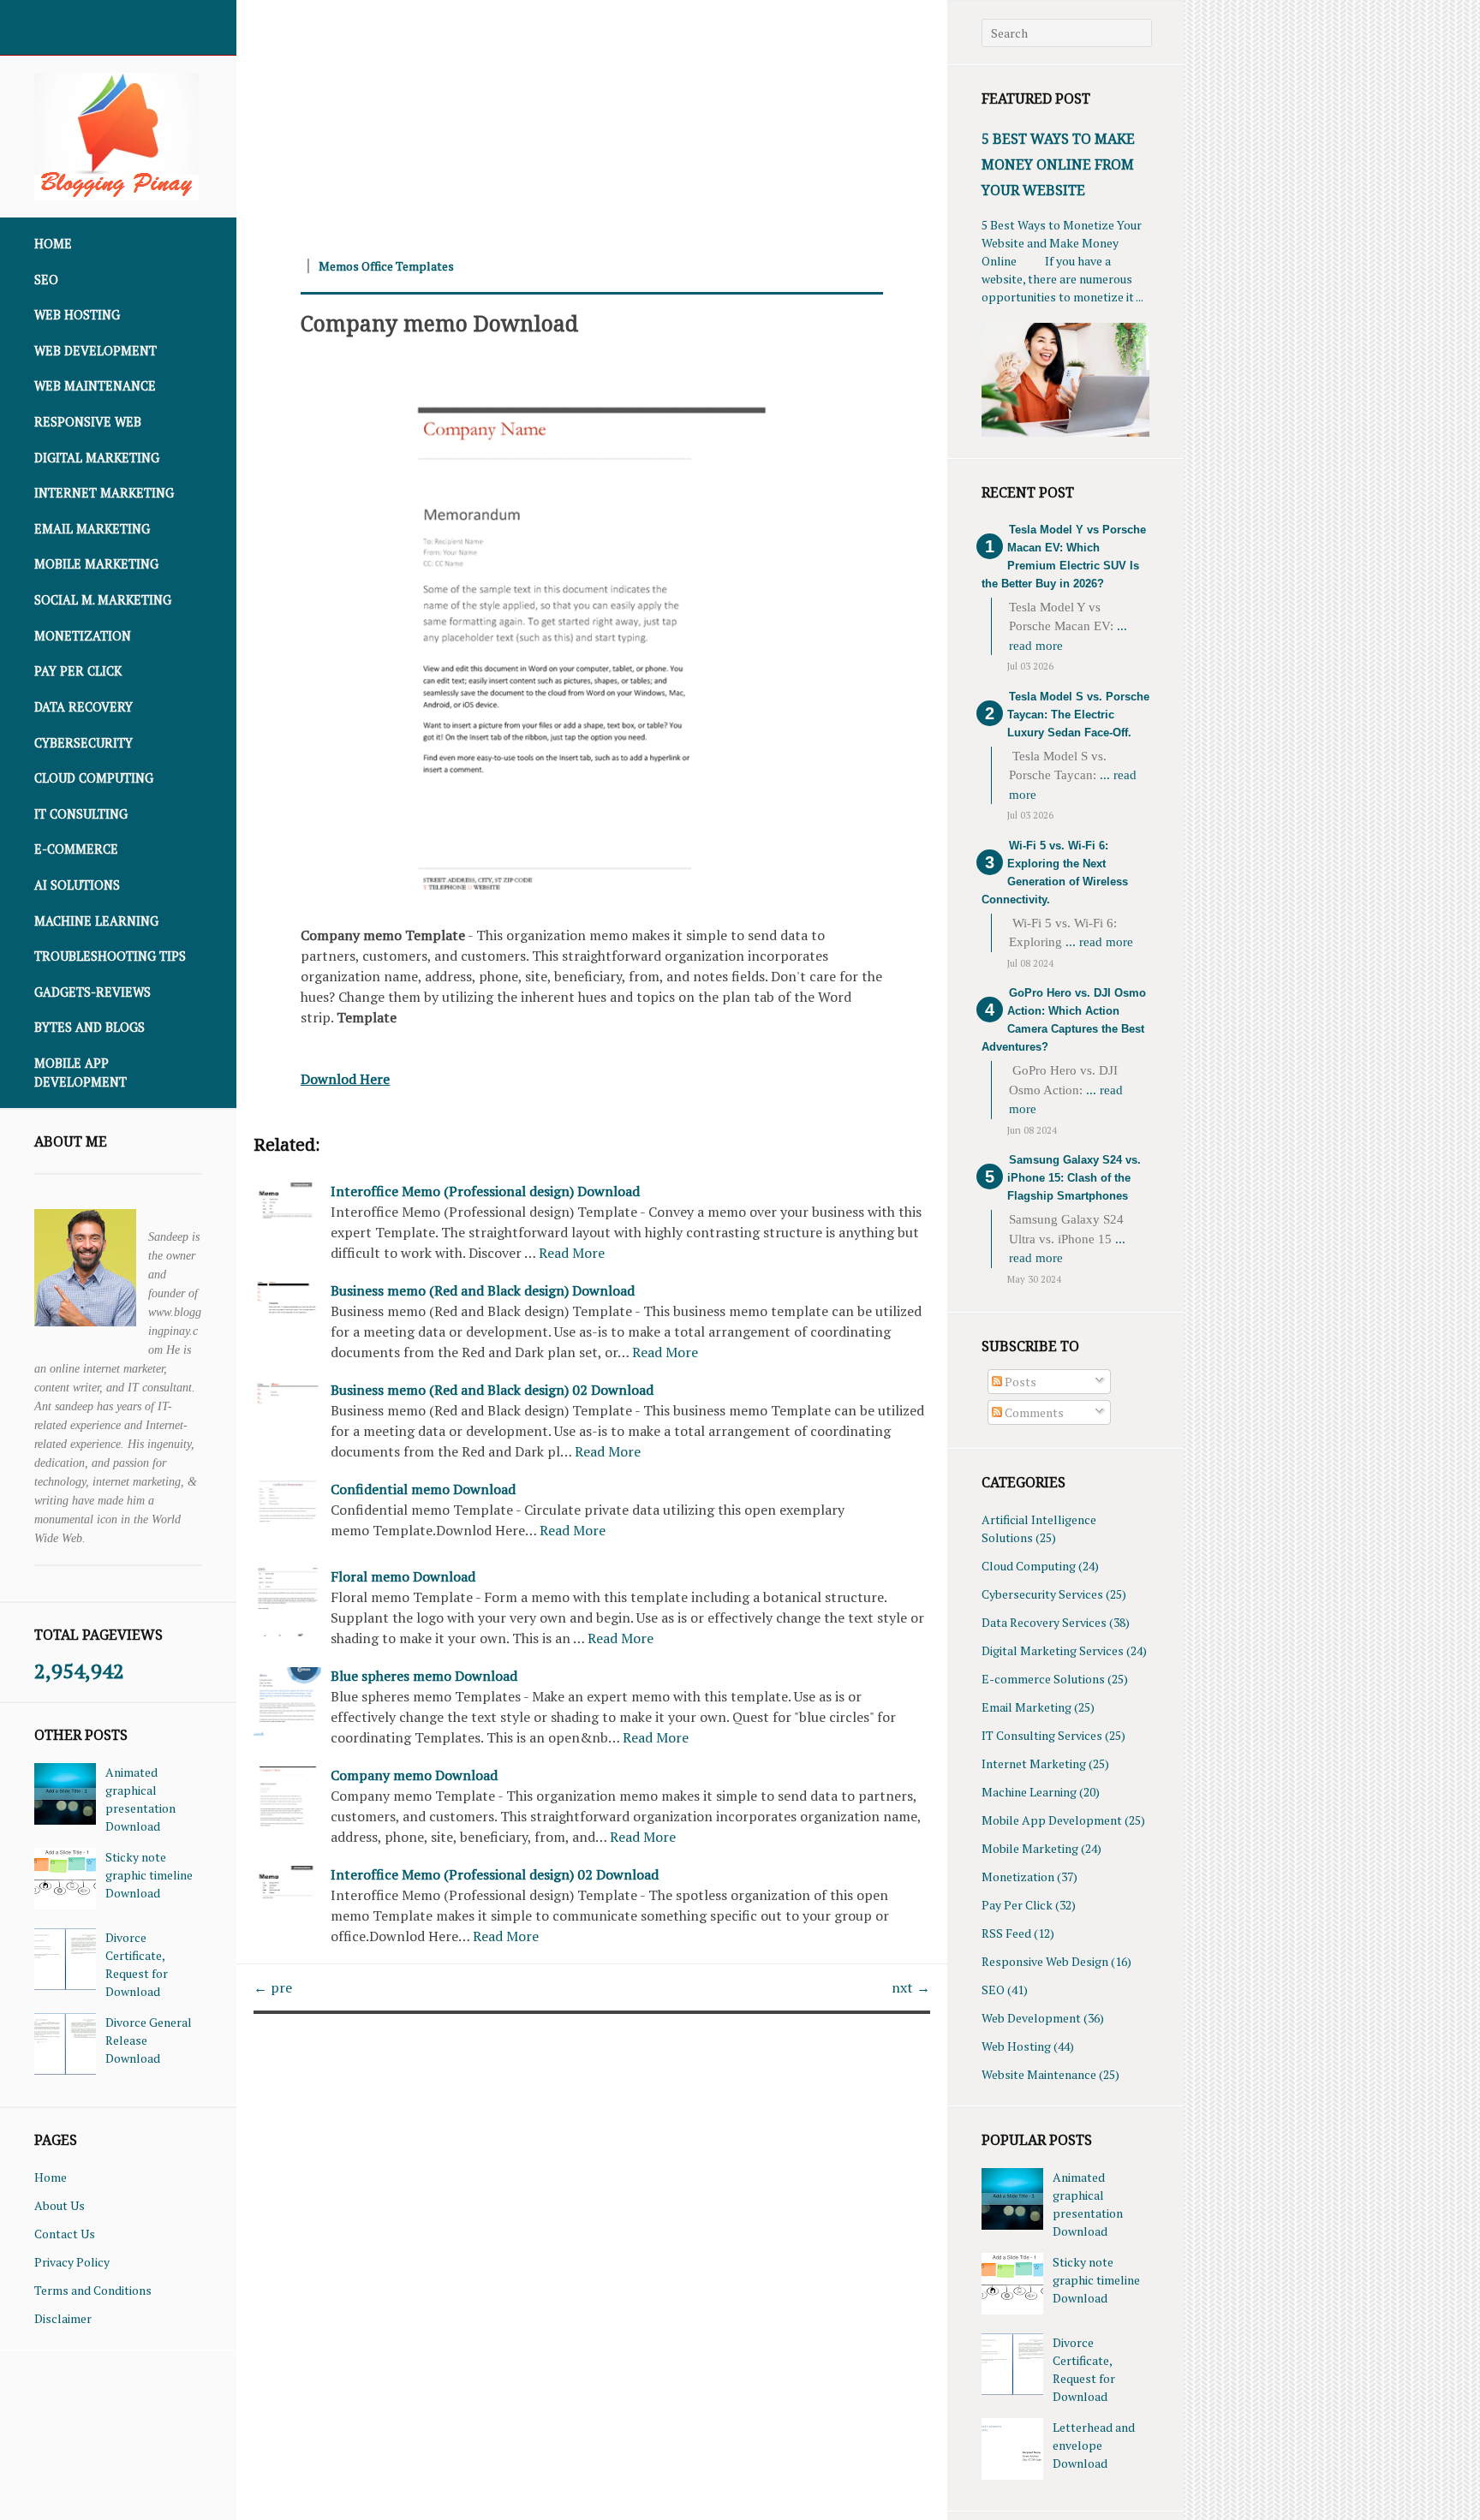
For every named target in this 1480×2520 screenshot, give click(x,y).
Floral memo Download (403, 1576)
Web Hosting (77, 315)
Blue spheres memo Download (424, 1676)
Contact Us (65, 2234)
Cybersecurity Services (1042, 1594)
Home (53, 244)
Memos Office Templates (386, 266)
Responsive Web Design (1045, 1961)
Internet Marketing (104, 493)
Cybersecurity (84, 743)
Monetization (83, 636)
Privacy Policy (72, 2262)
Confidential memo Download (423, 1489)
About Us (60, 2205)
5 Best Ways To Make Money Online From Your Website (1058, 164)
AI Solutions (77, 885)
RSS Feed (1006, 1933)
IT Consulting (81, 814)
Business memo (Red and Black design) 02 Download (492, 1390)
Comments (1033, 1412)
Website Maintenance (1039, 2074)
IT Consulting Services (1042, 1735)
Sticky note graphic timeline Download (149, 1875)
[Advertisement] (591, 120)
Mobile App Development (81, 1072)
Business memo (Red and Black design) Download (483, 1290)
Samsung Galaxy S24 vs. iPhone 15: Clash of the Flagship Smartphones (1074, 1178)
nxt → (911, 1987)
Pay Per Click (78, 671)
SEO (46, 280)
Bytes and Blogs (90, 1027)
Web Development (95, 351)
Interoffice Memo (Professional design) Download (485, 1191)
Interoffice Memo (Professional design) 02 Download (495, 1874)
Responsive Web (88, 422)
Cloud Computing (94, 778)
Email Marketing (92, 529)
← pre (273, 1987)
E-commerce (76, 849)
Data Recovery (84, 707)
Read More (572, 1253)
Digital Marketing (97, 458)
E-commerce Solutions (1043, 1679)
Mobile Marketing (96, 564)
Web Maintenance (95, 386)
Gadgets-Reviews (92, 992)
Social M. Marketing (103, 600)
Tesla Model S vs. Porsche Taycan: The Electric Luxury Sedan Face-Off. (1078, 715)
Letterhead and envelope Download (1094, 2445)
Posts (1019, 1382)
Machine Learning (96, 921)
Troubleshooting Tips (110, 956)
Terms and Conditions (93, 2290)
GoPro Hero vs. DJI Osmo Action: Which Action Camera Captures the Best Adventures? (1064, 1020)
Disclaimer (63, 2318)
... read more (1099, 942)
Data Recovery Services (1044, 1622)
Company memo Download (439, 323)
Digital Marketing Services (1053, 1650)
